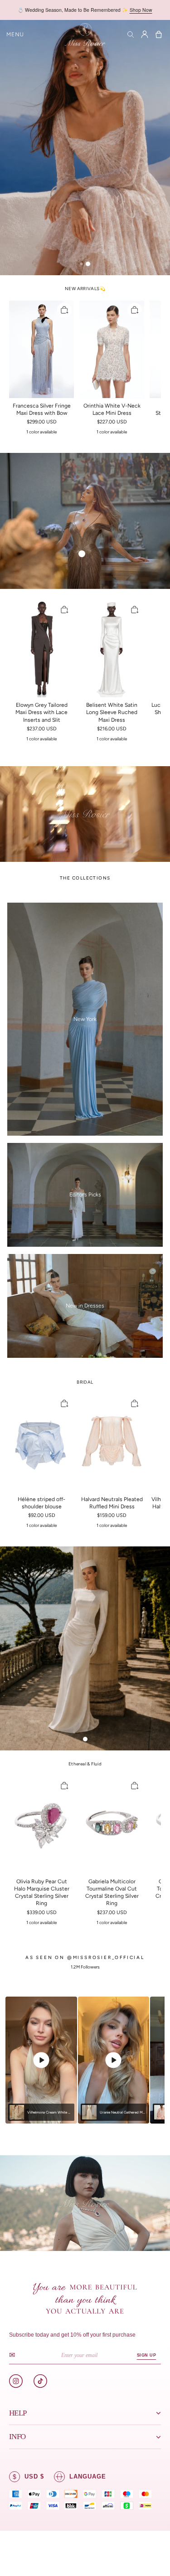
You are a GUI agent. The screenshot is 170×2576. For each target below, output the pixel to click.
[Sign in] (145, 34)
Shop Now (141, 10)
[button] (15, 34)
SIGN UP (146, 2355)
